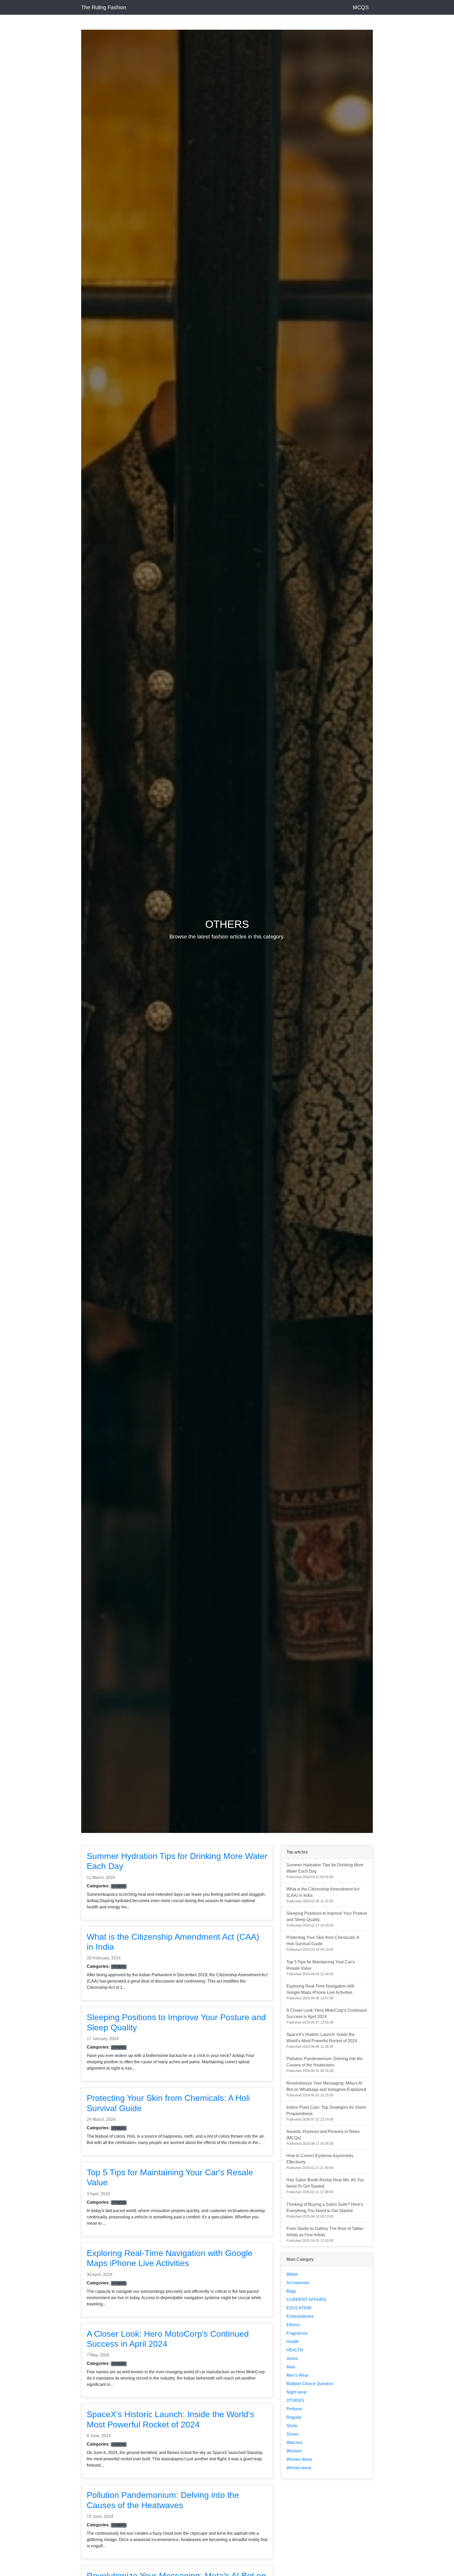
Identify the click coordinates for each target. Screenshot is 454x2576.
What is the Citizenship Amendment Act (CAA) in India (323, 1895)
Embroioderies (300, 2316)
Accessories (298, 2283)
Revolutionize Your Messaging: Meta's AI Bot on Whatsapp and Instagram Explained (326, 2089)
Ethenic (293, 2325)
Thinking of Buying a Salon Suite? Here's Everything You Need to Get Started (325, 2210)
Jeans (292, 2358)
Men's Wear (297, 2375)
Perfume (294, 2409)
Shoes (292, 2434)
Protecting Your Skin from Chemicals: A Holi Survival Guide (323, 1943)
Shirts (292, 2426)
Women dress (299, 2459)
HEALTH (295, 2350)
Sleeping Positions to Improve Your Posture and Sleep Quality (327, 1919)
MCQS (361, 7)
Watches (294, 2443)
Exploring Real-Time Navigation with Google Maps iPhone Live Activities (321, 1992)
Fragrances (297, 2333)
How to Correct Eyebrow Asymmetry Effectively (320, 2162)
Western (294, 2451)
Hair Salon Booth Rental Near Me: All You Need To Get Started (325, 2186)
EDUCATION (299, 2308)
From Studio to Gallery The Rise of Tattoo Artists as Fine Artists (325, 2234)
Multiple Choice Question (310, 2384)
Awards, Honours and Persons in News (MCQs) (323, 2137)
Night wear (296, 2392)
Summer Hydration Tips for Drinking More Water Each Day (325, 1871)
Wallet (292, 2274)
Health (293, 2342)
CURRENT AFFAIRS (306, 2300)
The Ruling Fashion (104, 7)
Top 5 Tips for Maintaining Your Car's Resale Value (321, 1968)
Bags (291, 2291)
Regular (294, 2417)
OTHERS (295, 2400)
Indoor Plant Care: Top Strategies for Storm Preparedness (326, 2113)
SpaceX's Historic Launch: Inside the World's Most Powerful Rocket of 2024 (322, 2040)
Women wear (299, 2468)
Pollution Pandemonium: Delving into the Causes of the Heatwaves (324, 2065)
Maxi (291, 2367)
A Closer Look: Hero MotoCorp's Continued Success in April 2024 (327, 2016)
